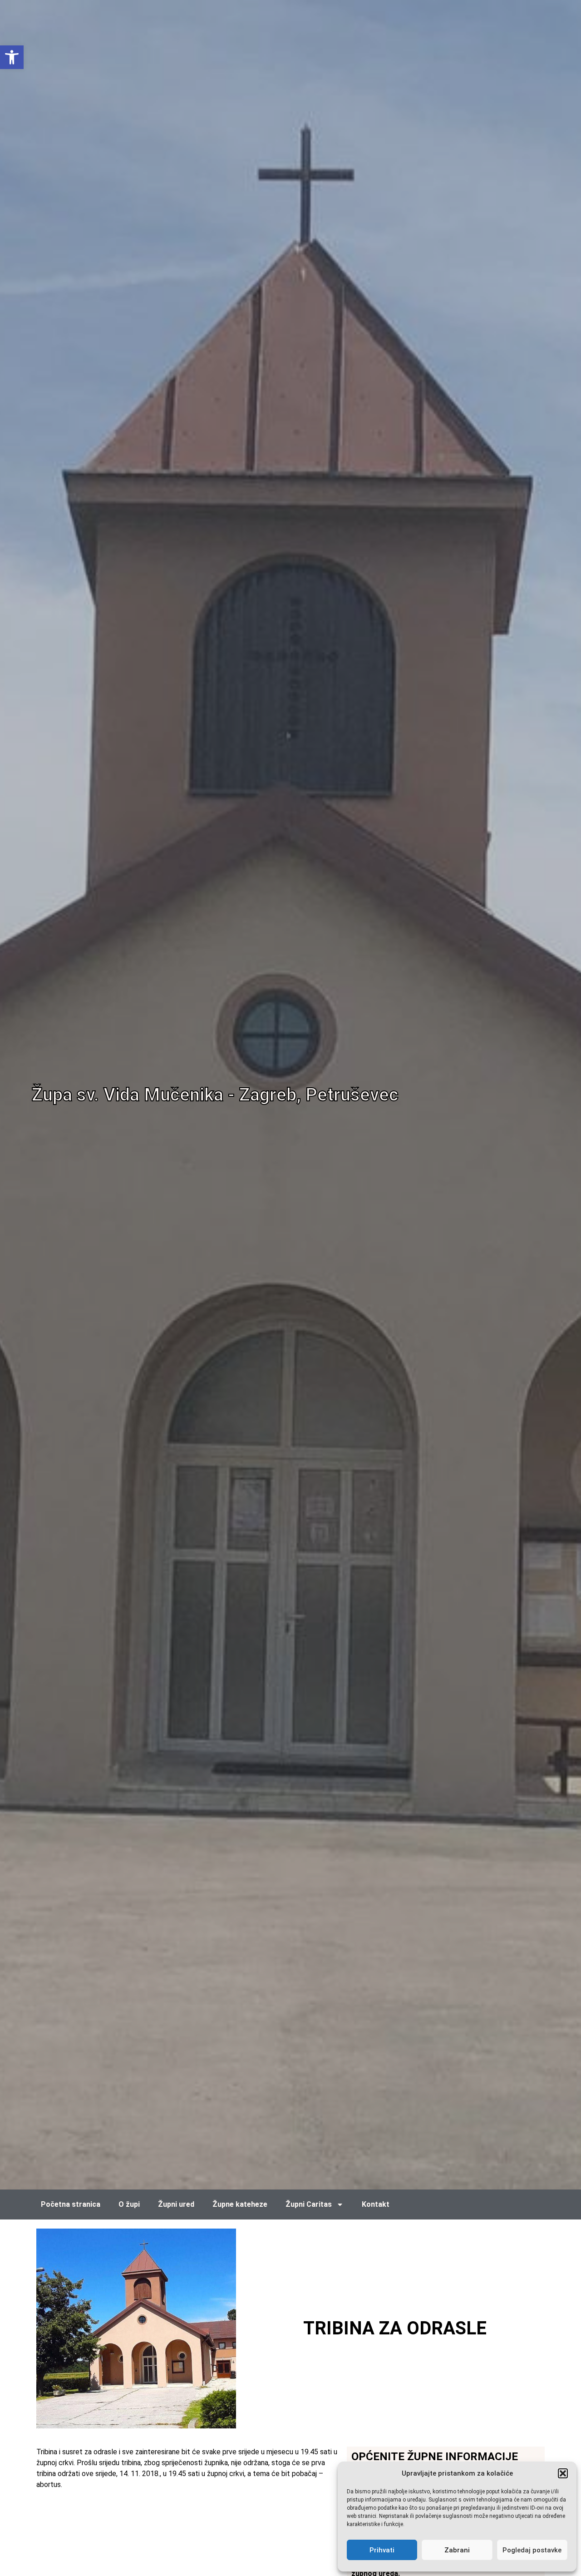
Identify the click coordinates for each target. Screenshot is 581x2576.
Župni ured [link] (176, 2204)
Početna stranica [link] (71, 2204)
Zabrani (457, 2550)
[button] (563, 2473)
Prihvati (382, 2550)
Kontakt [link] (376, 2204)
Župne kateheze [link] (240, 2204)
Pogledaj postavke (532, 2550)
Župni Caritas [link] (309, 2204)
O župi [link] (129, 2204)
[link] (12, 57)
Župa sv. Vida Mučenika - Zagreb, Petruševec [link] (215, 1095)
